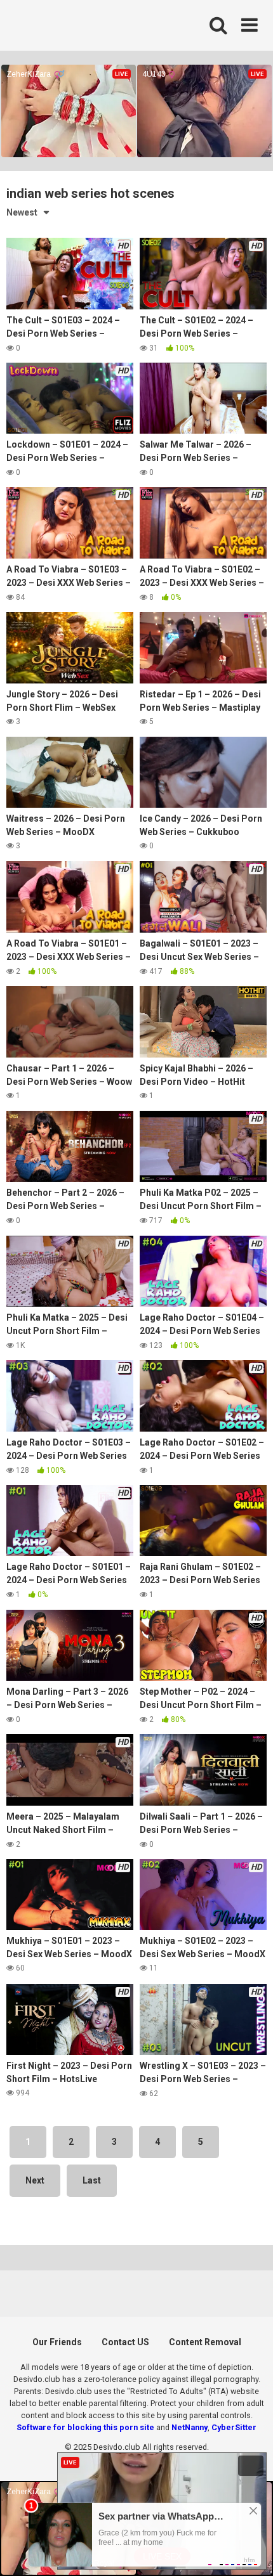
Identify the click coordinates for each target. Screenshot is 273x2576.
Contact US (125, 2342)
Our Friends (57, 2342)
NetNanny (190, 2427)
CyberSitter (234, 2427)
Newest (22, 212)
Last (92, 2180)
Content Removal (205, 2342)
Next (35, 2180)
